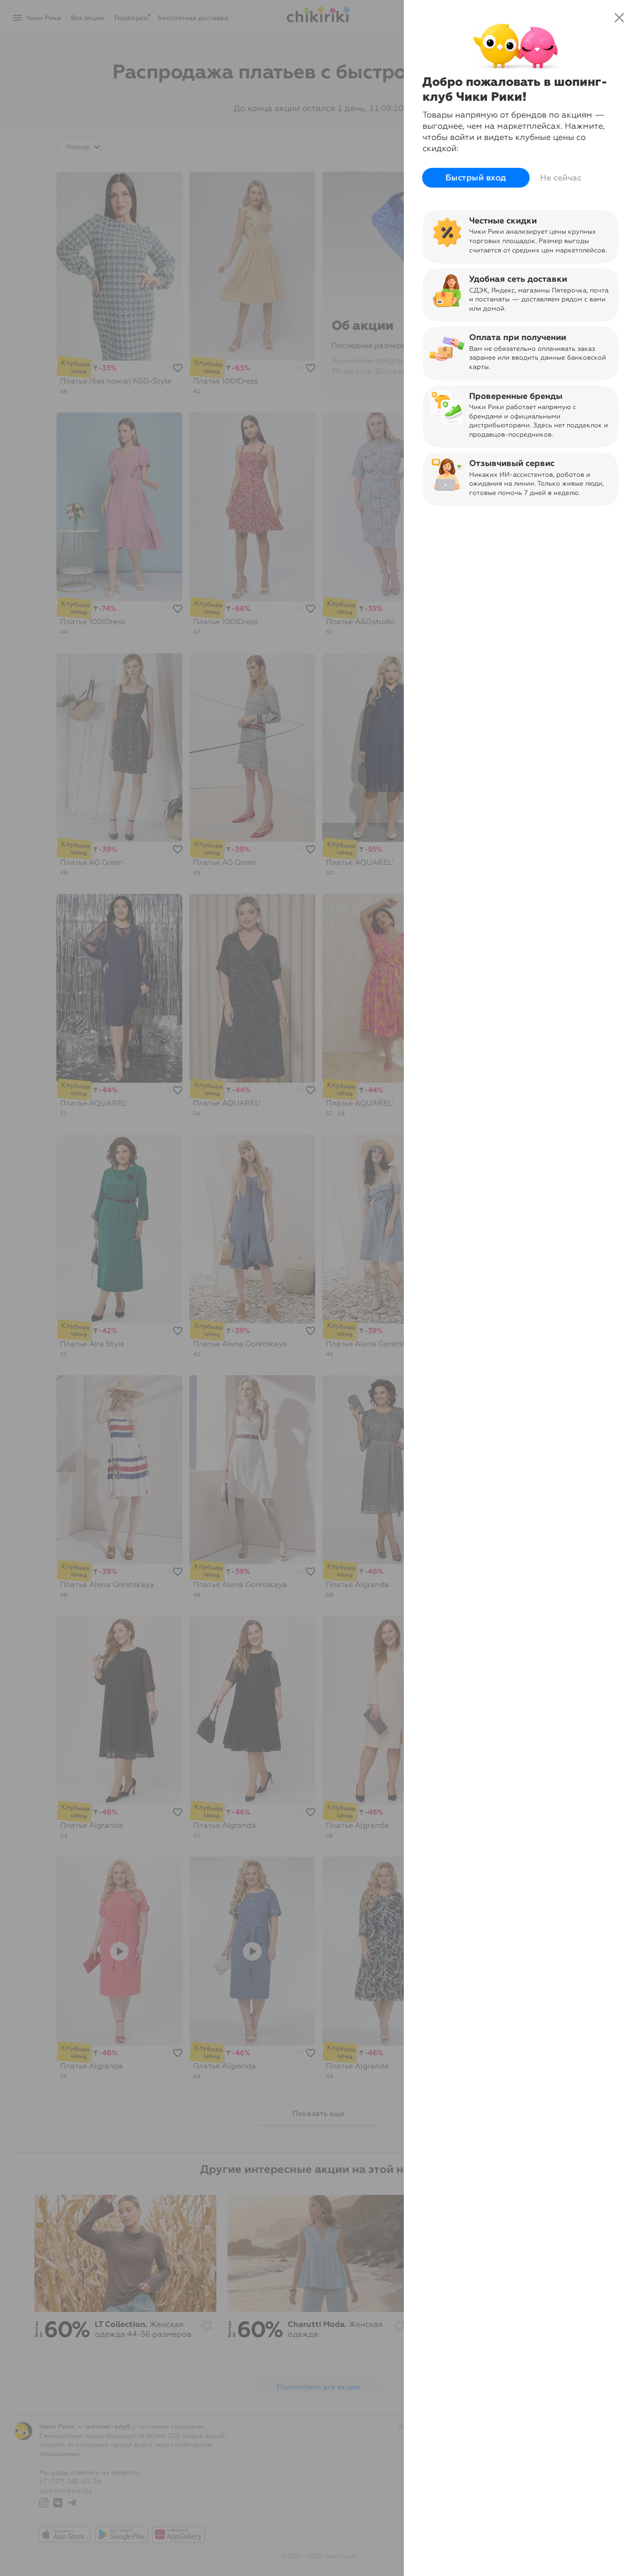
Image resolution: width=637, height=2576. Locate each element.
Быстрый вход (476, 178)
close (619, 18)
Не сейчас (561, 178)
